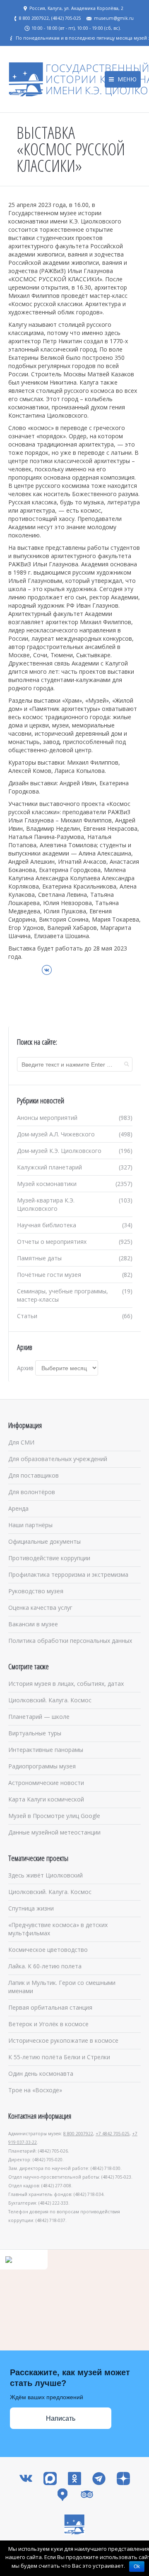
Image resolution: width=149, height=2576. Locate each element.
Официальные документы (44, 1541)
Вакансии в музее (33, 1624)
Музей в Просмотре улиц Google (54, 1816)
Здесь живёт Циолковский (46, 1875)
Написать (61, 2418)
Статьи (27, 1316)
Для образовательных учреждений (58, 1459)
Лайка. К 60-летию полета (45, 1966)
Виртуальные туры (35, 1733)
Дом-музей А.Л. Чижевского (56, 1134)
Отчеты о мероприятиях (52, 1242)
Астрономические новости (46, 1783)
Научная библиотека (47, 1225)
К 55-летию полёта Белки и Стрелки (59, 2057)
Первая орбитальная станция (50, 2007)
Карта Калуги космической (46, 1799)
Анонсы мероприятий (47, 1118)
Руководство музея (36, 1591)
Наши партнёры (30, 1525)
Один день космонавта (41, 2073)
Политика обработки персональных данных (70, 1641)
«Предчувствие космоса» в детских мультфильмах (58, 1929)
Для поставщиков (34, 1475)
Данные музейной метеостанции (54, 1832)
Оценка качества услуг (40, 1608)
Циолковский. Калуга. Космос (50, 1700)
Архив (25, 1368)
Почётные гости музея (49, 1275)
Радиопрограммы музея (42, 1766)
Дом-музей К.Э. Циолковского (59, 1151)
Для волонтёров (32, 1492)
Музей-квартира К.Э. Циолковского (46, 1204)
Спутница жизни (31, 1908)
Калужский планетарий (49, 1167)
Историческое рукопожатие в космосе (63, 2040)
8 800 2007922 (78, 2134)
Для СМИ (21, 1442)
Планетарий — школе (39, 1717)
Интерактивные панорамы (46, 1750)
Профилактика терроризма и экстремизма (68, 1574)
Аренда (18, 1508)
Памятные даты (39, 1258)
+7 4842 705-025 (113, 2134)
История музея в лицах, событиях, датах (66, 1684)
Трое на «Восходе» (35, 2090)
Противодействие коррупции (49, 1558)
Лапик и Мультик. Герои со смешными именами (62, 1987)
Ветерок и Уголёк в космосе (48, 2024)
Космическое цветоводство (48, 1950)
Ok (137, 2566)
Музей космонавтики (47, 1184)
